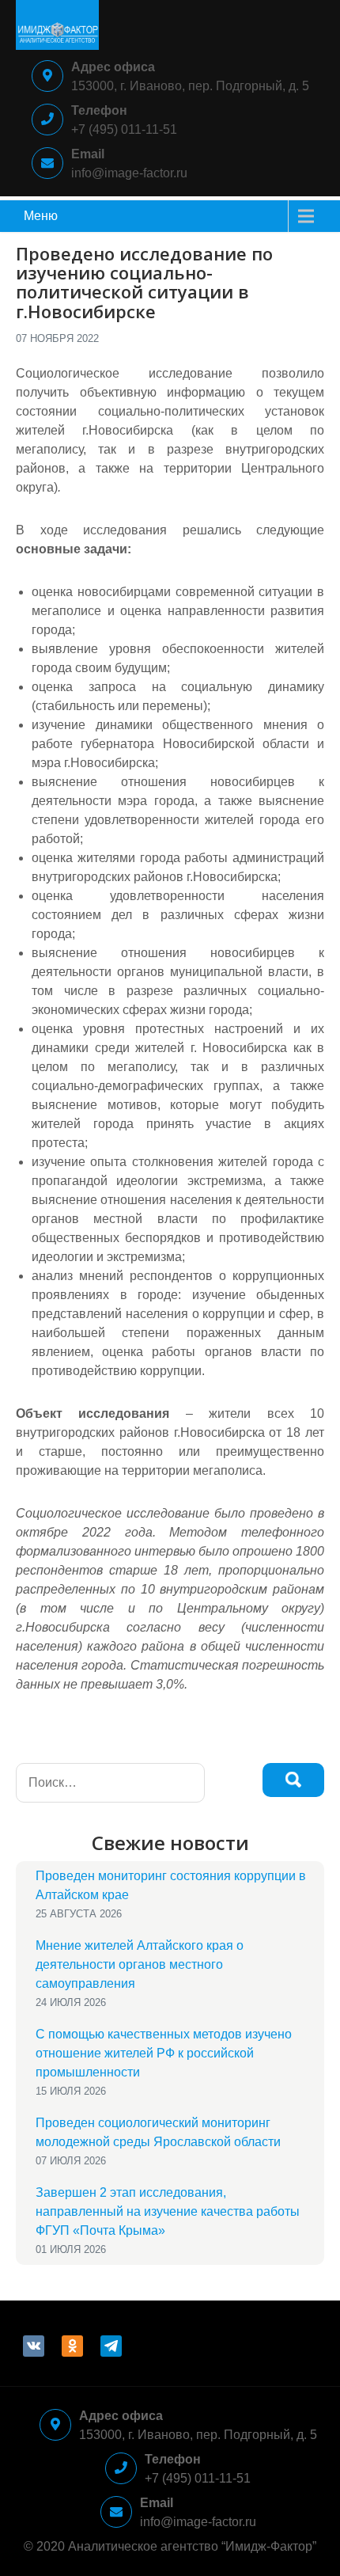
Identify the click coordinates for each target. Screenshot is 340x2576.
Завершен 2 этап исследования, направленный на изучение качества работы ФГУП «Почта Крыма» (168, 2211)
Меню (41, 216)
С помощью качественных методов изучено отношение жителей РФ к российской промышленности (164, 2053)
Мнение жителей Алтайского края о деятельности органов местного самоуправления (140, 1964)
